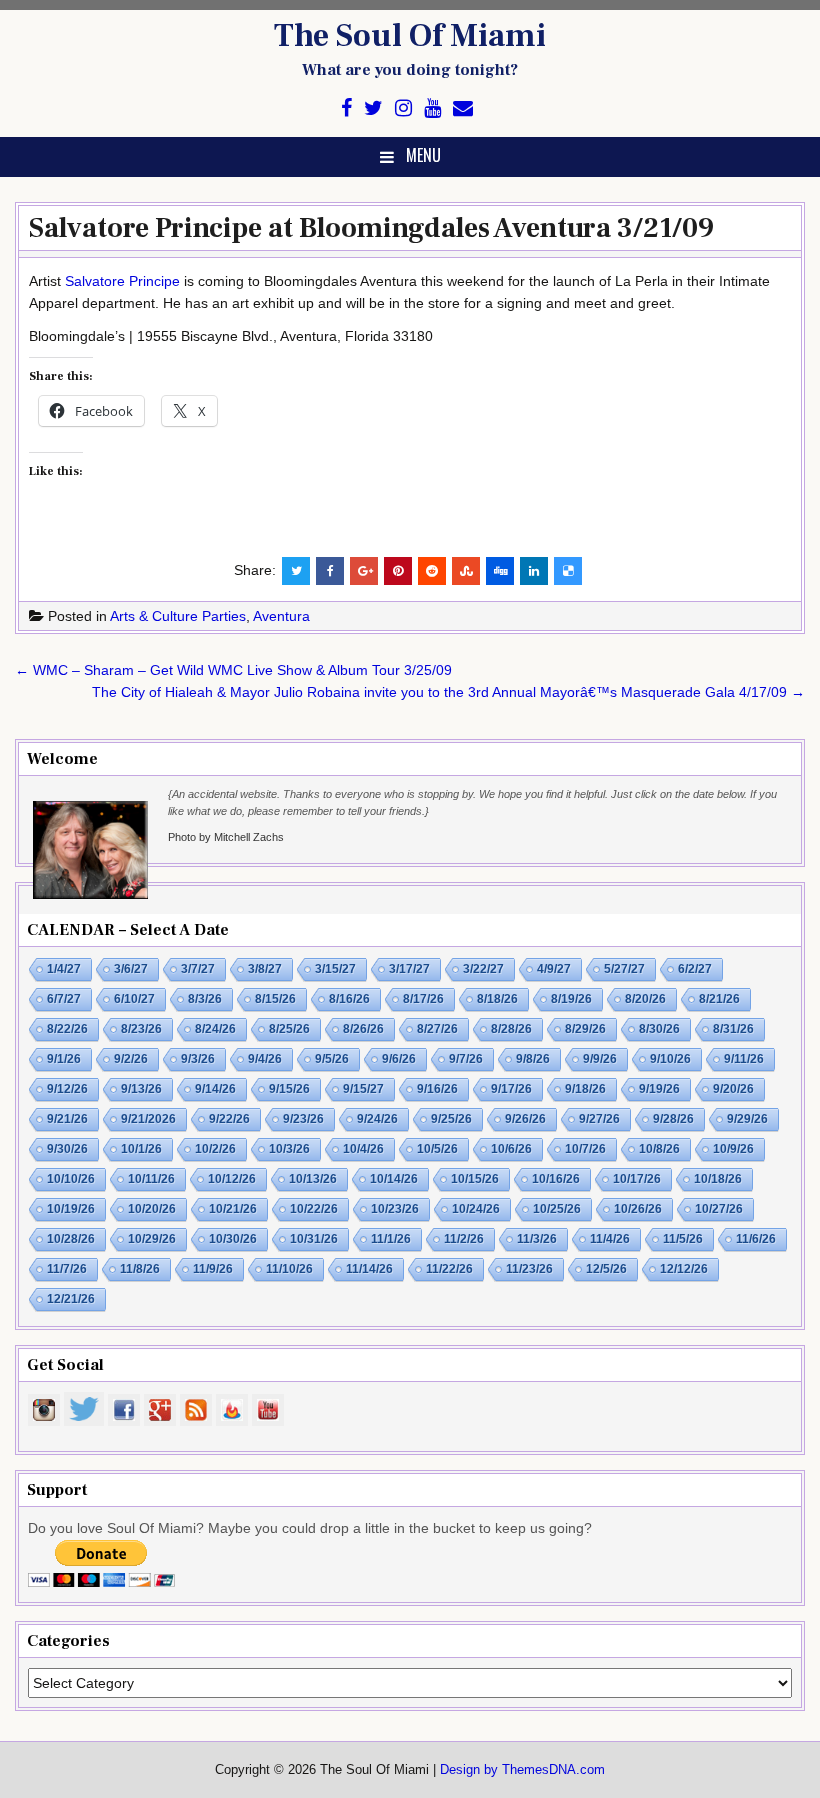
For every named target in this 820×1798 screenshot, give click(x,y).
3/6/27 (131, 969)
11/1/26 (391, 1239)
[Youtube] (432, 108)
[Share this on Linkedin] (534, 571)
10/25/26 (557, 1209)
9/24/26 (377, 1119)
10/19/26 (71, 1209)
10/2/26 (215, 1149)
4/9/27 (554, 969)
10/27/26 (719, 1209)
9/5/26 (332, 1059)
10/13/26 (313, 1179)
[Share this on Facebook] (330, 571)
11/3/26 (537, 1239)
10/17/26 (637, 1179)
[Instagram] (403, 108)
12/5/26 (606, 1269)
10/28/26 (71, 1239)
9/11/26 (744, 1059)
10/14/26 (394, 1179)
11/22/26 (449, 1269)
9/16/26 (437, 1089)
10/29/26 (152, 1239)
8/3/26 (205, 999)
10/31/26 (314, 1239)
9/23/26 (303, 1119)
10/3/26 (289, 1149)
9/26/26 (525, 1119)
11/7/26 (67, 1269)
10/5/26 (437, 1149)
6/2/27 (695, 969)
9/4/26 (265, 1059)
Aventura (281, 616)
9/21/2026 (148, 1119)
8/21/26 (719, 999)
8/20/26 (645, 999)
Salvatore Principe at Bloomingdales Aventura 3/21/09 (371, 228)
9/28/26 (673, 1119)
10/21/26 (233, 1209)
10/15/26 (475, 1179)
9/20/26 (733, 1089)
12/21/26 (71, 1299)
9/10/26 (670, 1059)
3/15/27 (335, 969)
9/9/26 (600, 1059)
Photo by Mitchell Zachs (226, 837)
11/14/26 (369, 1269)
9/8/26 (533, 1059)
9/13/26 (141, 1089)
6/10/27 (134, 999)
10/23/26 (395, 1209)
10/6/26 (511, 1149)
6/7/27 (64, 999)
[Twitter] (373, 108)
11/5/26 (683, 1239)
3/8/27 (265, 969)
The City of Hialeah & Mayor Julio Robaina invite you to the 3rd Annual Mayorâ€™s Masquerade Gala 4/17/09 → (448, 692)
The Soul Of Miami (410, 36)
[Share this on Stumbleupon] (466, 571)
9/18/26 (585, 1089)
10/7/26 (585, 1149)
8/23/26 (141, 1029)
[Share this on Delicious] (568, 571)
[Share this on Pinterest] (398, 571)
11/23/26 (529, 1269)
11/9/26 (213, 1269)
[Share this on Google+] (364, 571)
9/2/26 (131, 1059)
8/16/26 (349, 999)
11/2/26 (464, 1239)
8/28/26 (511, 1029)
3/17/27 (409, 969)
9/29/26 (747, 1119)
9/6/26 (399, 1059)
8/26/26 (363, 1029)
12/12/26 (684, 1269)
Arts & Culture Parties (178, 616)
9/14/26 (215, 1089)
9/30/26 (67, 1149)
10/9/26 (733, 1149)
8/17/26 (423, 999)
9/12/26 (67, 1089)
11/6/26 (756, 1239)
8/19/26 (571, 999)
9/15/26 (289, 1089)
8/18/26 (497, 999)
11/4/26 (610, 1239)
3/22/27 (483, 969)
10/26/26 (638, 1209)
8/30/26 (659, 1029)
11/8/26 (140, 1269)
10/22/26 (314, 1209)
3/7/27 (198, 969)
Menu (423, 155)
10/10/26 (71, 1179)
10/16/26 (556, 1179)
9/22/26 (229, 1119)
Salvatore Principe (122, 281)
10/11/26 (151, 1179)
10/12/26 (232, 1179)
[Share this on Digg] (500, 571)
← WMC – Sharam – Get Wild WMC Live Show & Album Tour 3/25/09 (233, 670)
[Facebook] (346, 108)
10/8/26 (659, 1149)
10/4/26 (363, 1149)
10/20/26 (152, 1209)
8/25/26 (289, 1029)
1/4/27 (64, 969)
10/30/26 (233, 1239)
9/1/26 (64, 1059)
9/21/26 (67, 1119)
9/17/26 (511, 1089)
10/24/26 (476, 1209)
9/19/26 (659, 1089)
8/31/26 (733, 1029)
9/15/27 (363, 1089)
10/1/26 (141, 1149)
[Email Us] (463, 108)
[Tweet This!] (296, 571)
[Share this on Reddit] (432, 571)
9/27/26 (599, 1119)
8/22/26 (67, 1029)
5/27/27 (624, 969)
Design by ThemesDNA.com (522, 1770)
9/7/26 (466, 1059)
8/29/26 (585, 1029)
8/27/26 (437, 1029)
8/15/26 (275, 999)
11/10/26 (289, 1269)
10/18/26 (718, 1179)
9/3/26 (198, 1059)
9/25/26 (451, 1119)
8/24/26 (215, 1029)
